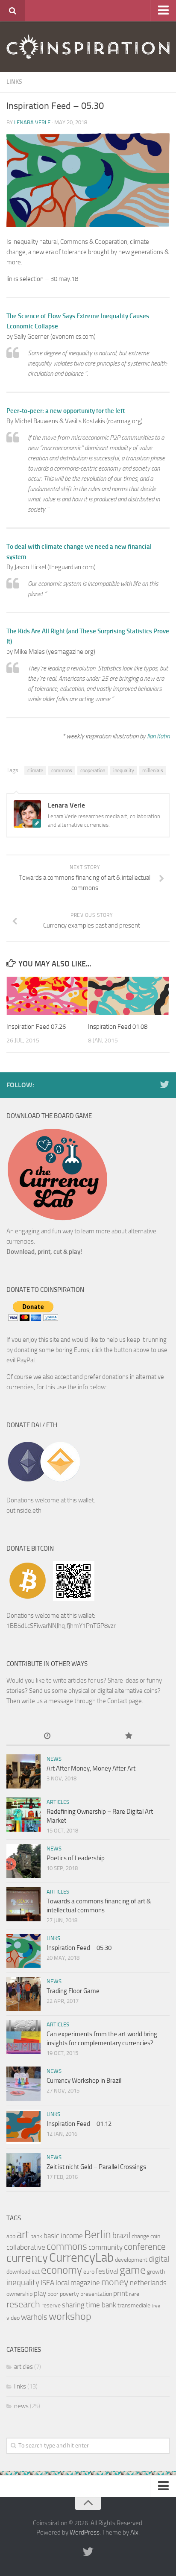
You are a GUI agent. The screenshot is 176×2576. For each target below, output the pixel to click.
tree (156, 2306)
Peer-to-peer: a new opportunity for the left (66, 411)
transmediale (134, 2305)
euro (89, 2272)
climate (35, 770)
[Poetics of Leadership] (23, 1861)
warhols (34, 2317)
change (140, 2236)
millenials (153, 770)
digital (159, 2259)
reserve (51, 2305)
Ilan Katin (158, 736)
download (18, 2272)
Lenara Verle (32, 122)
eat (36, 2272)
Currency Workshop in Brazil (84, 2081)
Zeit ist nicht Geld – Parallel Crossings (96, 2167)
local (62, 2283)
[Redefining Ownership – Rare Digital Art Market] (23, 1815)
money (115, 2282)
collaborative (26, 2247)
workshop (70, 2316)
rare (134, 2294)
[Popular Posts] (129, 1737)
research (23, 2304)
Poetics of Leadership (76, 1858)
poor (53, 2294)
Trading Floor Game (73, 1991)
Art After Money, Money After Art (91, 1768)
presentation (96, 2294)
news (54, 1759)
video (13, 2318)
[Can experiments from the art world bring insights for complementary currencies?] (23, 2037)
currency (27, 2258)
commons (62, 770)
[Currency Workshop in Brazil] (23, 2084)
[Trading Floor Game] (23, 1994)
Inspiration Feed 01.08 (118, 1027)
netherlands (148, 2283)
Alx (134, 2532)
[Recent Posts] (47, 1737)
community (106, 2247)
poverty (69, 2294)
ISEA (47, 2283)
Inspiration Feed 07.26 (36, 1027)
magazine (85, 2283)
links (14, 82)
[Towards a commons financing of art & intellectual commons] (23, 1904)
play (40, 2293)
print (120, 2293)
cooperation (93, 770)
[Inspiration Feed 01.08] (129, 996)
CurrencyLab (81, 2258)
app (11, 2236)
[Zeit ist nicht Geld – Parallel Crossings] (23, 2170)
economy (62, 2270)
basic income (63, 2236)
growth (156, 2272)
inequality (124, 770)
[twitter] (164, 1085)
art (23, 2235)
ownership (19, 2294)
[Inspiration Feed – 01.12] (23, 2127)
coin (155, 2236)
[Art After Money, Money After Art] (23, 1771)
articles (58, 1802)
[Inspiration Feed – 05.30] (23, 1951)
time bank (101, 2305)
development (131, 2260)
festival (107, 2271)
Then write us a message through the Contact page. (75, 1701)
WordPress (85, 2532)
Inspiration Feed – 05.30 (79, 1948)
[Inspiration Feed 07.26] (47, 996)
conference (145, 2247)
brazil (121, 2235)
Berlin (98, 2235)
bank (36, 2236)
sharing (73, 2305)
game (133, 2270)
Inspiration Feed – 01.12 (79, 2124)
